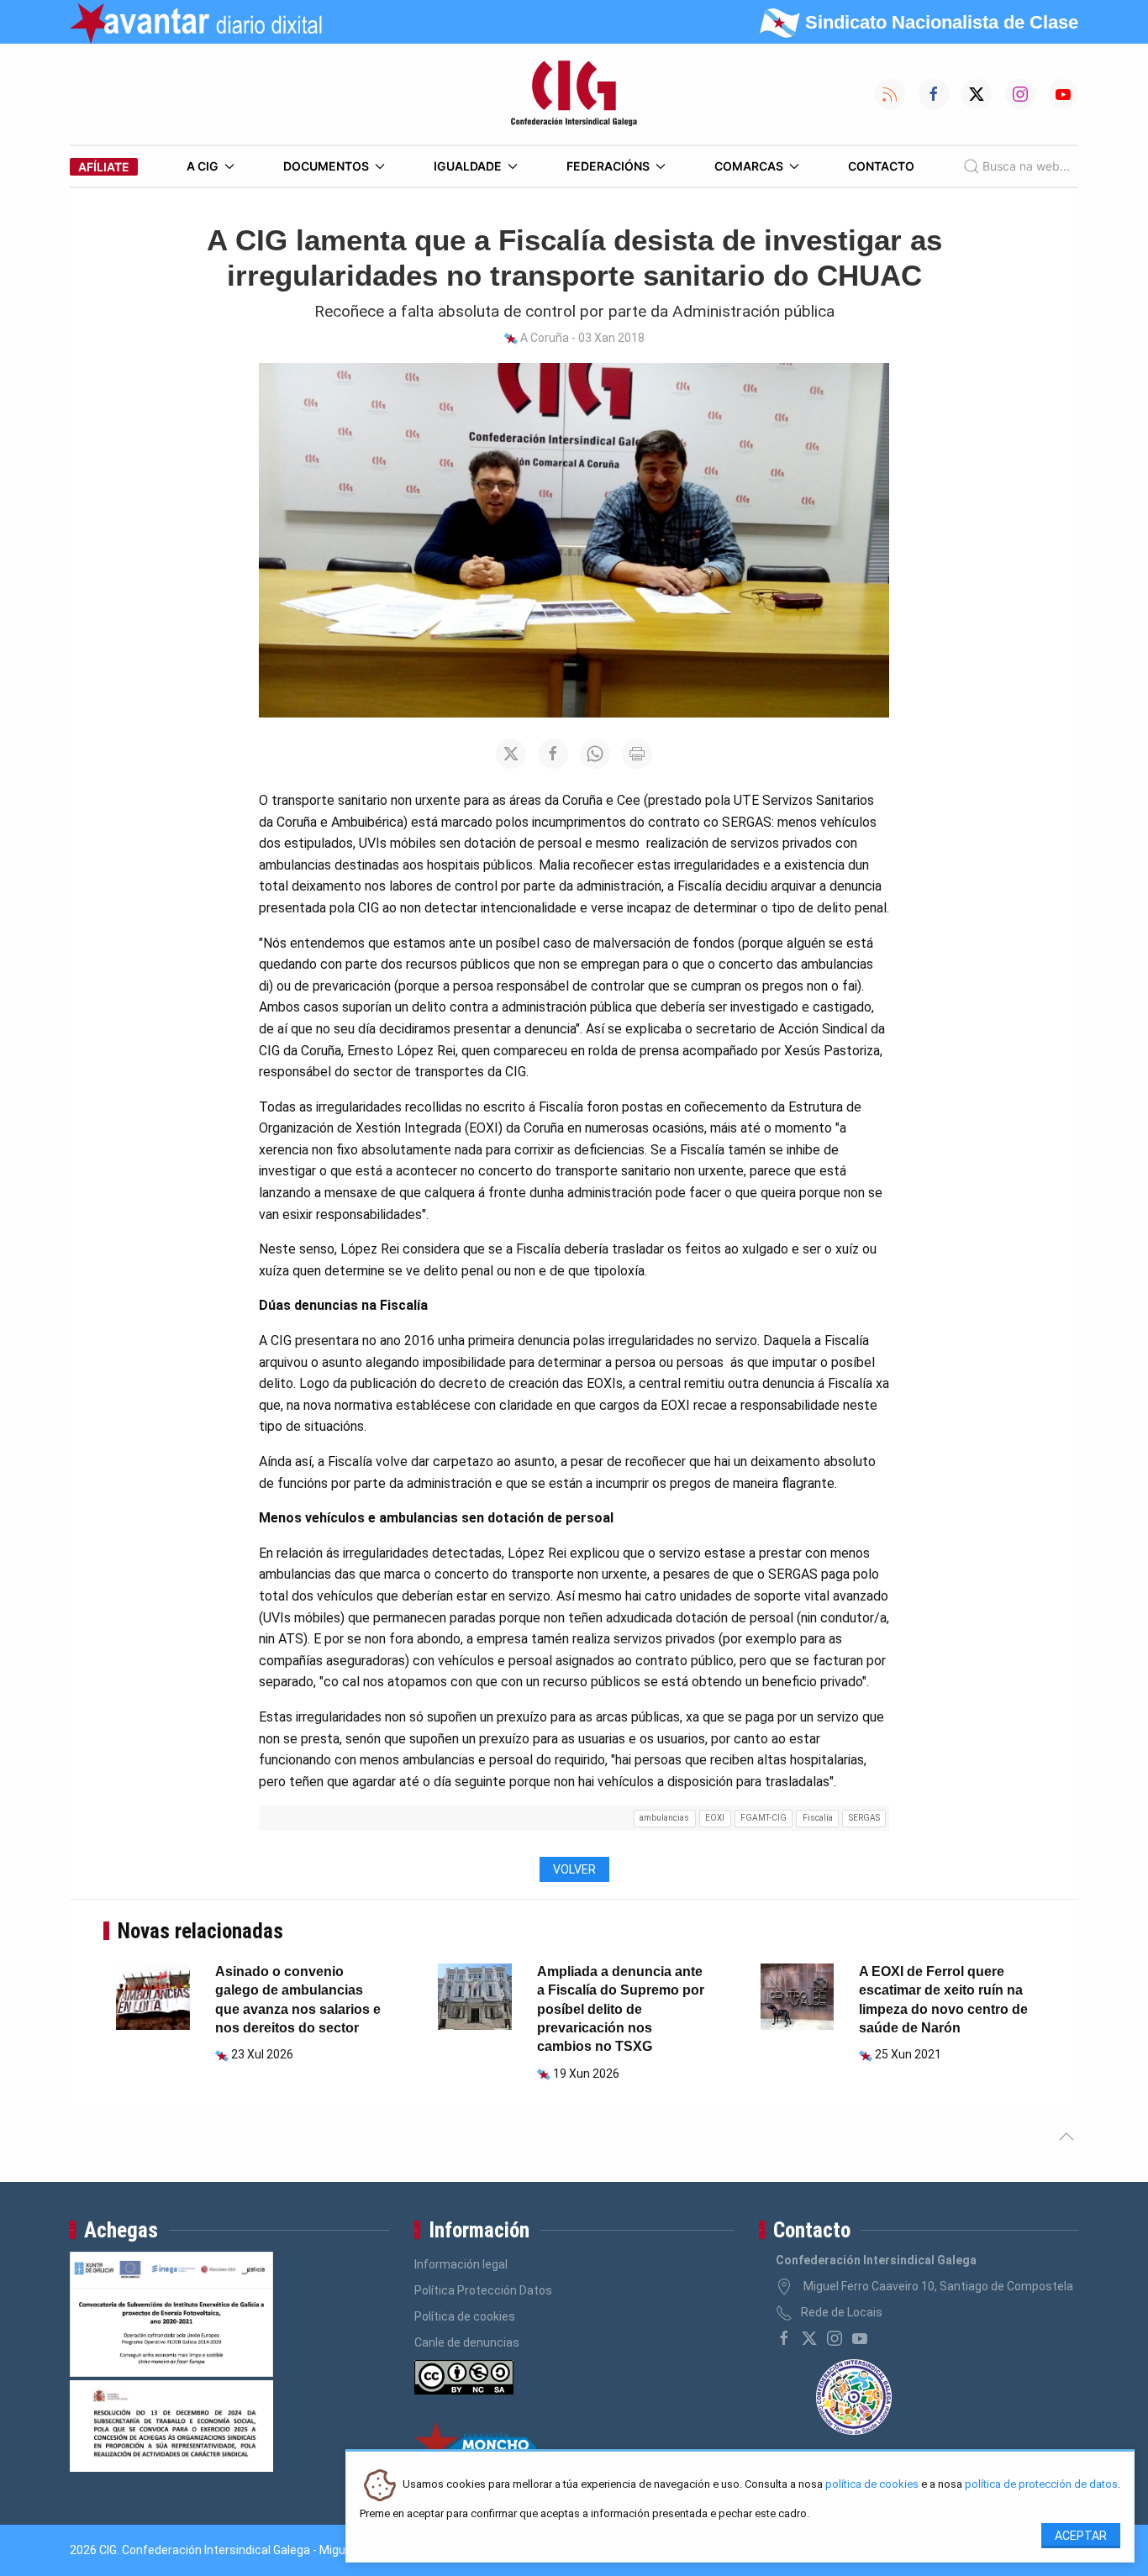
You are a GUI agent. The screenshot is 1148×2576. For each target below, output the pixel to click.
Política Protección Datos (483, 2290)
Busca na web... (1026, 166)
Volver (574, 1869)
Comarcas (749, 166)
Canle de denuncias (467, 2342)
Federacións (608, 166)
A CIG (203, 166)
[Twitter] (809, 2338)
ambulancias (664, 1818)
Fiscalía (818, 1818)
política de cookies (872, 2485)
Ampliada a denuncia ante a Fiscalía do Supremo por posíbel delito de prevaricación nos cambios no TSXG (621, 2009)
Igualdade (468, 166)
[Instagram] (835, 2338)
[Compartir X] (511, 754)
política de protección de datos (1041, 2485)
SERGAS (864, 1818)
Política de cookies (465, 2316)
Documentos (326, 166)
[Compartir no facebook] (553, 754)
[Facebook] (784, 2338)
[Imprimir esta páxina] (637, 754)
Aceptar (1081, 2536)
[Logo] (574, 94)
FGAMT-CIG (764, 1818)
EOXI (715, 1818)
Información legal (461, 2264)
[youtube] (860, 2338)
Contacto (881, 166)
